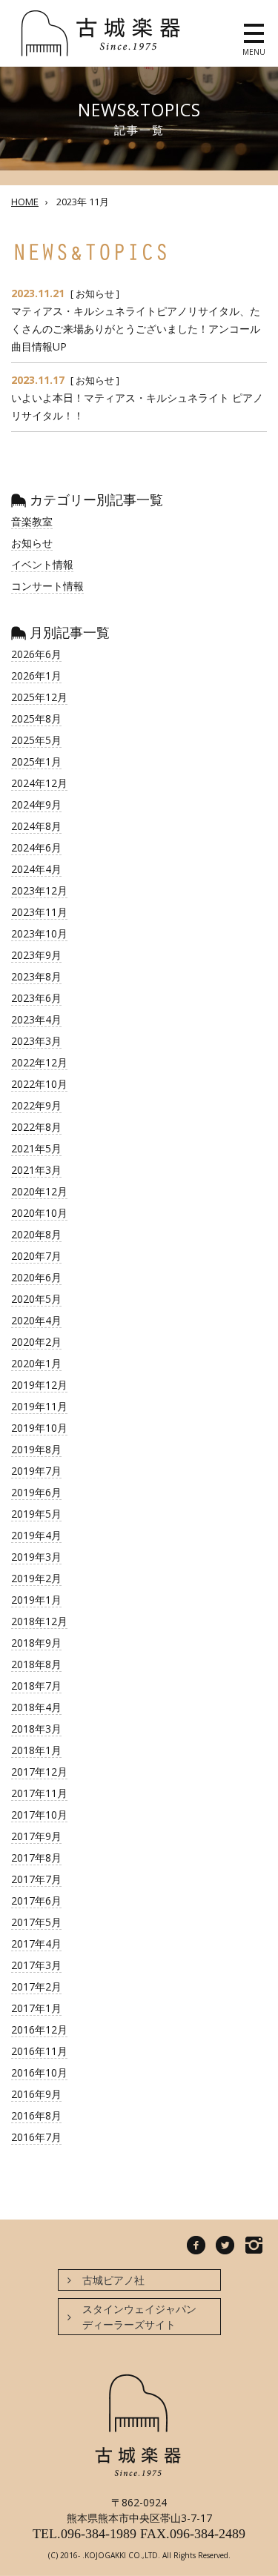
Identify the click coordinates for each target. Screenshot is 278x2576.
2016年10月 (39, 2072)
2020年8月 (36, 1234)
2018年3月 (36, 1729)
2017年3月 (36, 1965)
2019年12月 (39, 1385)
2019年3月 (36, 1557)
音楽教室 (32, 521)
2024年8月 (36, 826)
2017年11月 (39, 1793)
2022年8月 (36, 1127)
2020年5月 (36, 1299)
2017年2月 (36, 1986)
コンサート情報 (47, 586)
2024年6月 (36, 847)
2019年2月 (36, 1578)
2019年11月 (39, 1406)
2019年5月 (36, 1514)
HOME (25, 202)
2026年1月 (36, 675)
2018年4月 (36, 1707)
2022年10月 (39, 1084)
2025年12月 (39, 697)
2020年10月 (39, 1213)
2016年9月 (36, 2094)
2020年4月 (36, 1320)
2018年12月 (39, 1621)
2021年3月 (36, 1170)
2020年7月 (36, 1256)
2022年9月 (36, 1105)
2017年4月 (36, 1943)
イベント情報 (42, 564)
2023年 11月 (83, 202)
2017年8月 (36, 1858)
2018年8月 (36, 1664)
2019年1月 (36, 1600)
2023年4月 (36, 1019)
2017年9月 (36, 1836)
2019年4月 (36, 1535)
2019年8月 (36, 1449)
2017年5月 (36, 1922)
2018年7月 (36, 1686)
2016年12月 (39, 2029)
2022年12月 (39, 1062)
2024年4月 (36, 869)
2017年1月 (36, 2008)
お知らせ (95, 293)
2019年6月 (36, 1492)
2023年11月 (39, 912)
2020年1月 (36, 1363)
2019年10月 (39, 1428)
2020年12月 (39, 1191)
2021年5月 (36, 1148)
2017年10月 (39, 1815)
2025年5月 (36, 740)
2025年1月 (36, 761)
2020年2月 (36, 1342)
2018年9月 (36, 1643)
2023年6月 (36, 998)
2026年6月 (36, 654)
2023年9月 (36, 955)
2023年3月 (36, 1041)
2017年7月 (36, 1879)
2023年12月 (39, 890)
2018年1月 (36, 1750)
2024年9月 (36, 804)
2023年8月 (36, 976)
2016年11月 (39, 2051)
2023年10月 (39, 933)
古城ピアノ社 (113, 2280)
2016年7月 (36, 2137)
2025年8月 (36, 718)
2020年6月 (36, 1277)
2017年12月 (39, 1772)
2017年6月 (36, 1901)
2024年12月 (39, 783)
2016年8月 (36, 2115)
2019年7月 (36, 1471)
